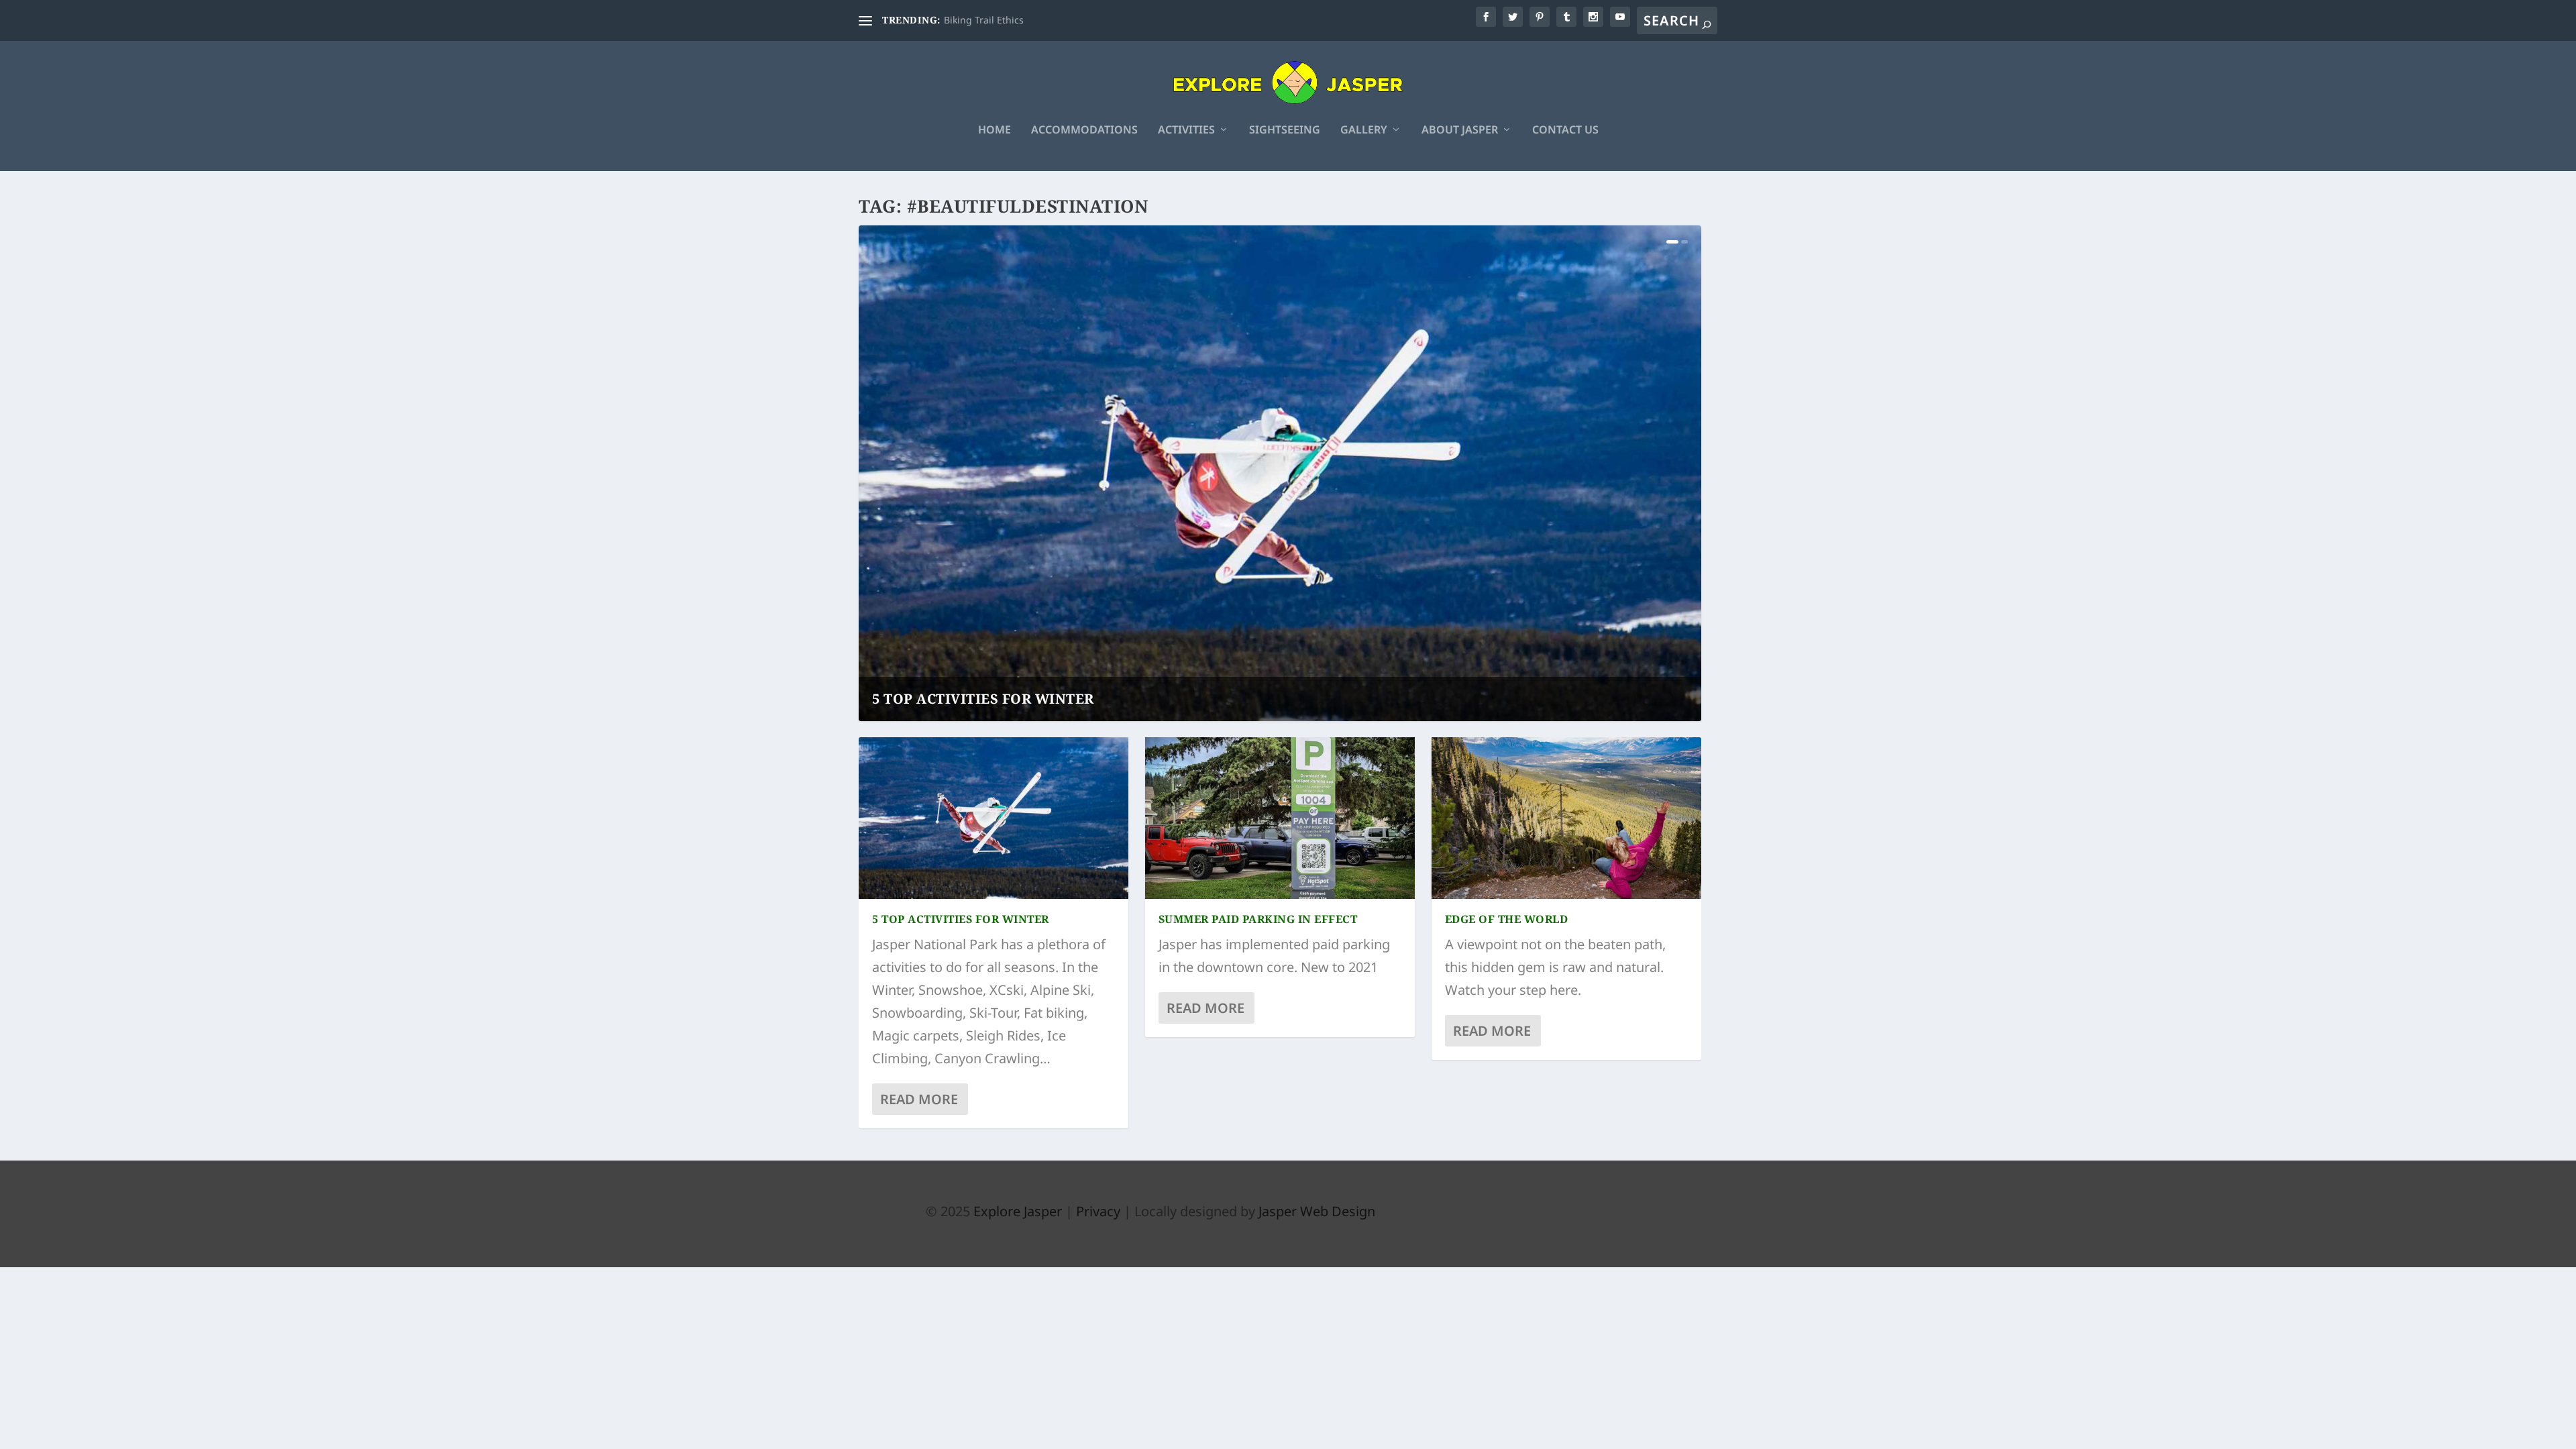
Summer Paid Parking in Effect (1258, 919)
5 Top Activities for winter (983, 699)
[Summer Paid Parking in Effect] (1280, 818)
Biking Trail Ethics (984, 20)
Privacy (1098, 1211)
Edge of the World (1507, 919)
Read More (919, 1099)
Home (995, 130)
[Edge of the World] (1566, 818)
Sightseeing (1285, 130)
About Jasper (1460, 130)
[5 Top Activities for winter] (994, 818)
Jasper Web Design (1317, 1211)
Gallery (1364, 130)
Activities (1186, 130)
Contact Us (1565, 130)
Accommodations (1084, 130)
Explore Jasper (1018, 1211)
